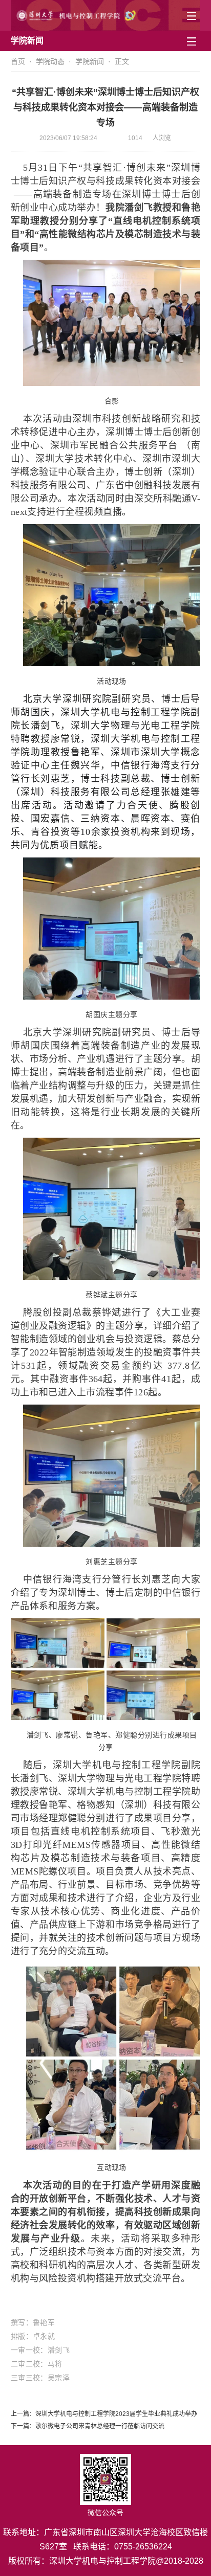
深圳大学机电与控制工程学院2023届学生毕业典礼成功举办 (116, 2414)
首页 (18, 61)
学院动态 (50, 61)
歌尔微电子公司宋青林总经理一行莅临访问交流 (100, 2426)
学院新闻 (90, 61)
